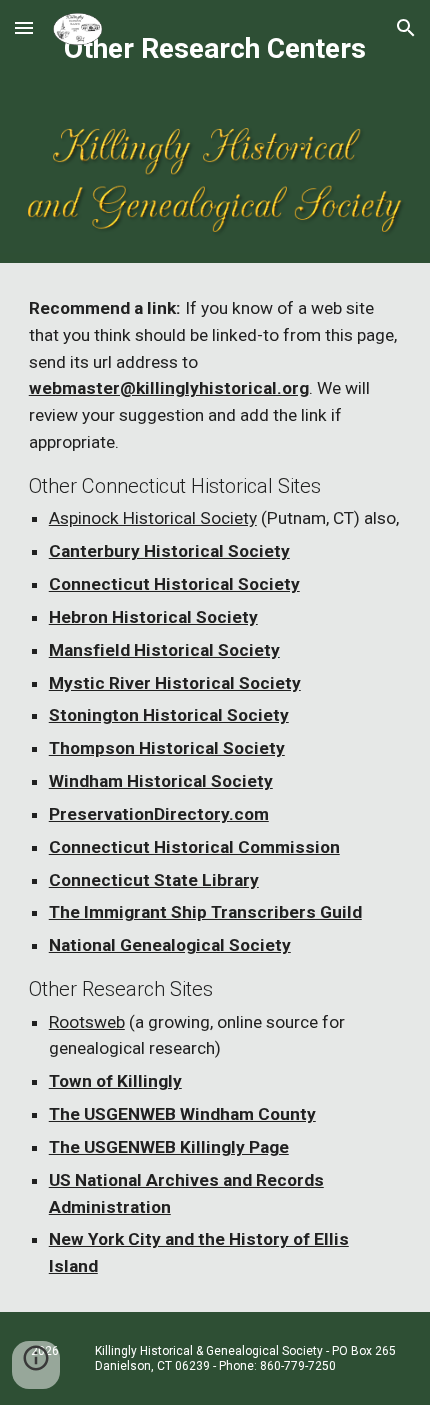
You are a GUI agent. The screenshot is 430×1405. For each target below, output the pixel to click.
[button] (24, 27)
